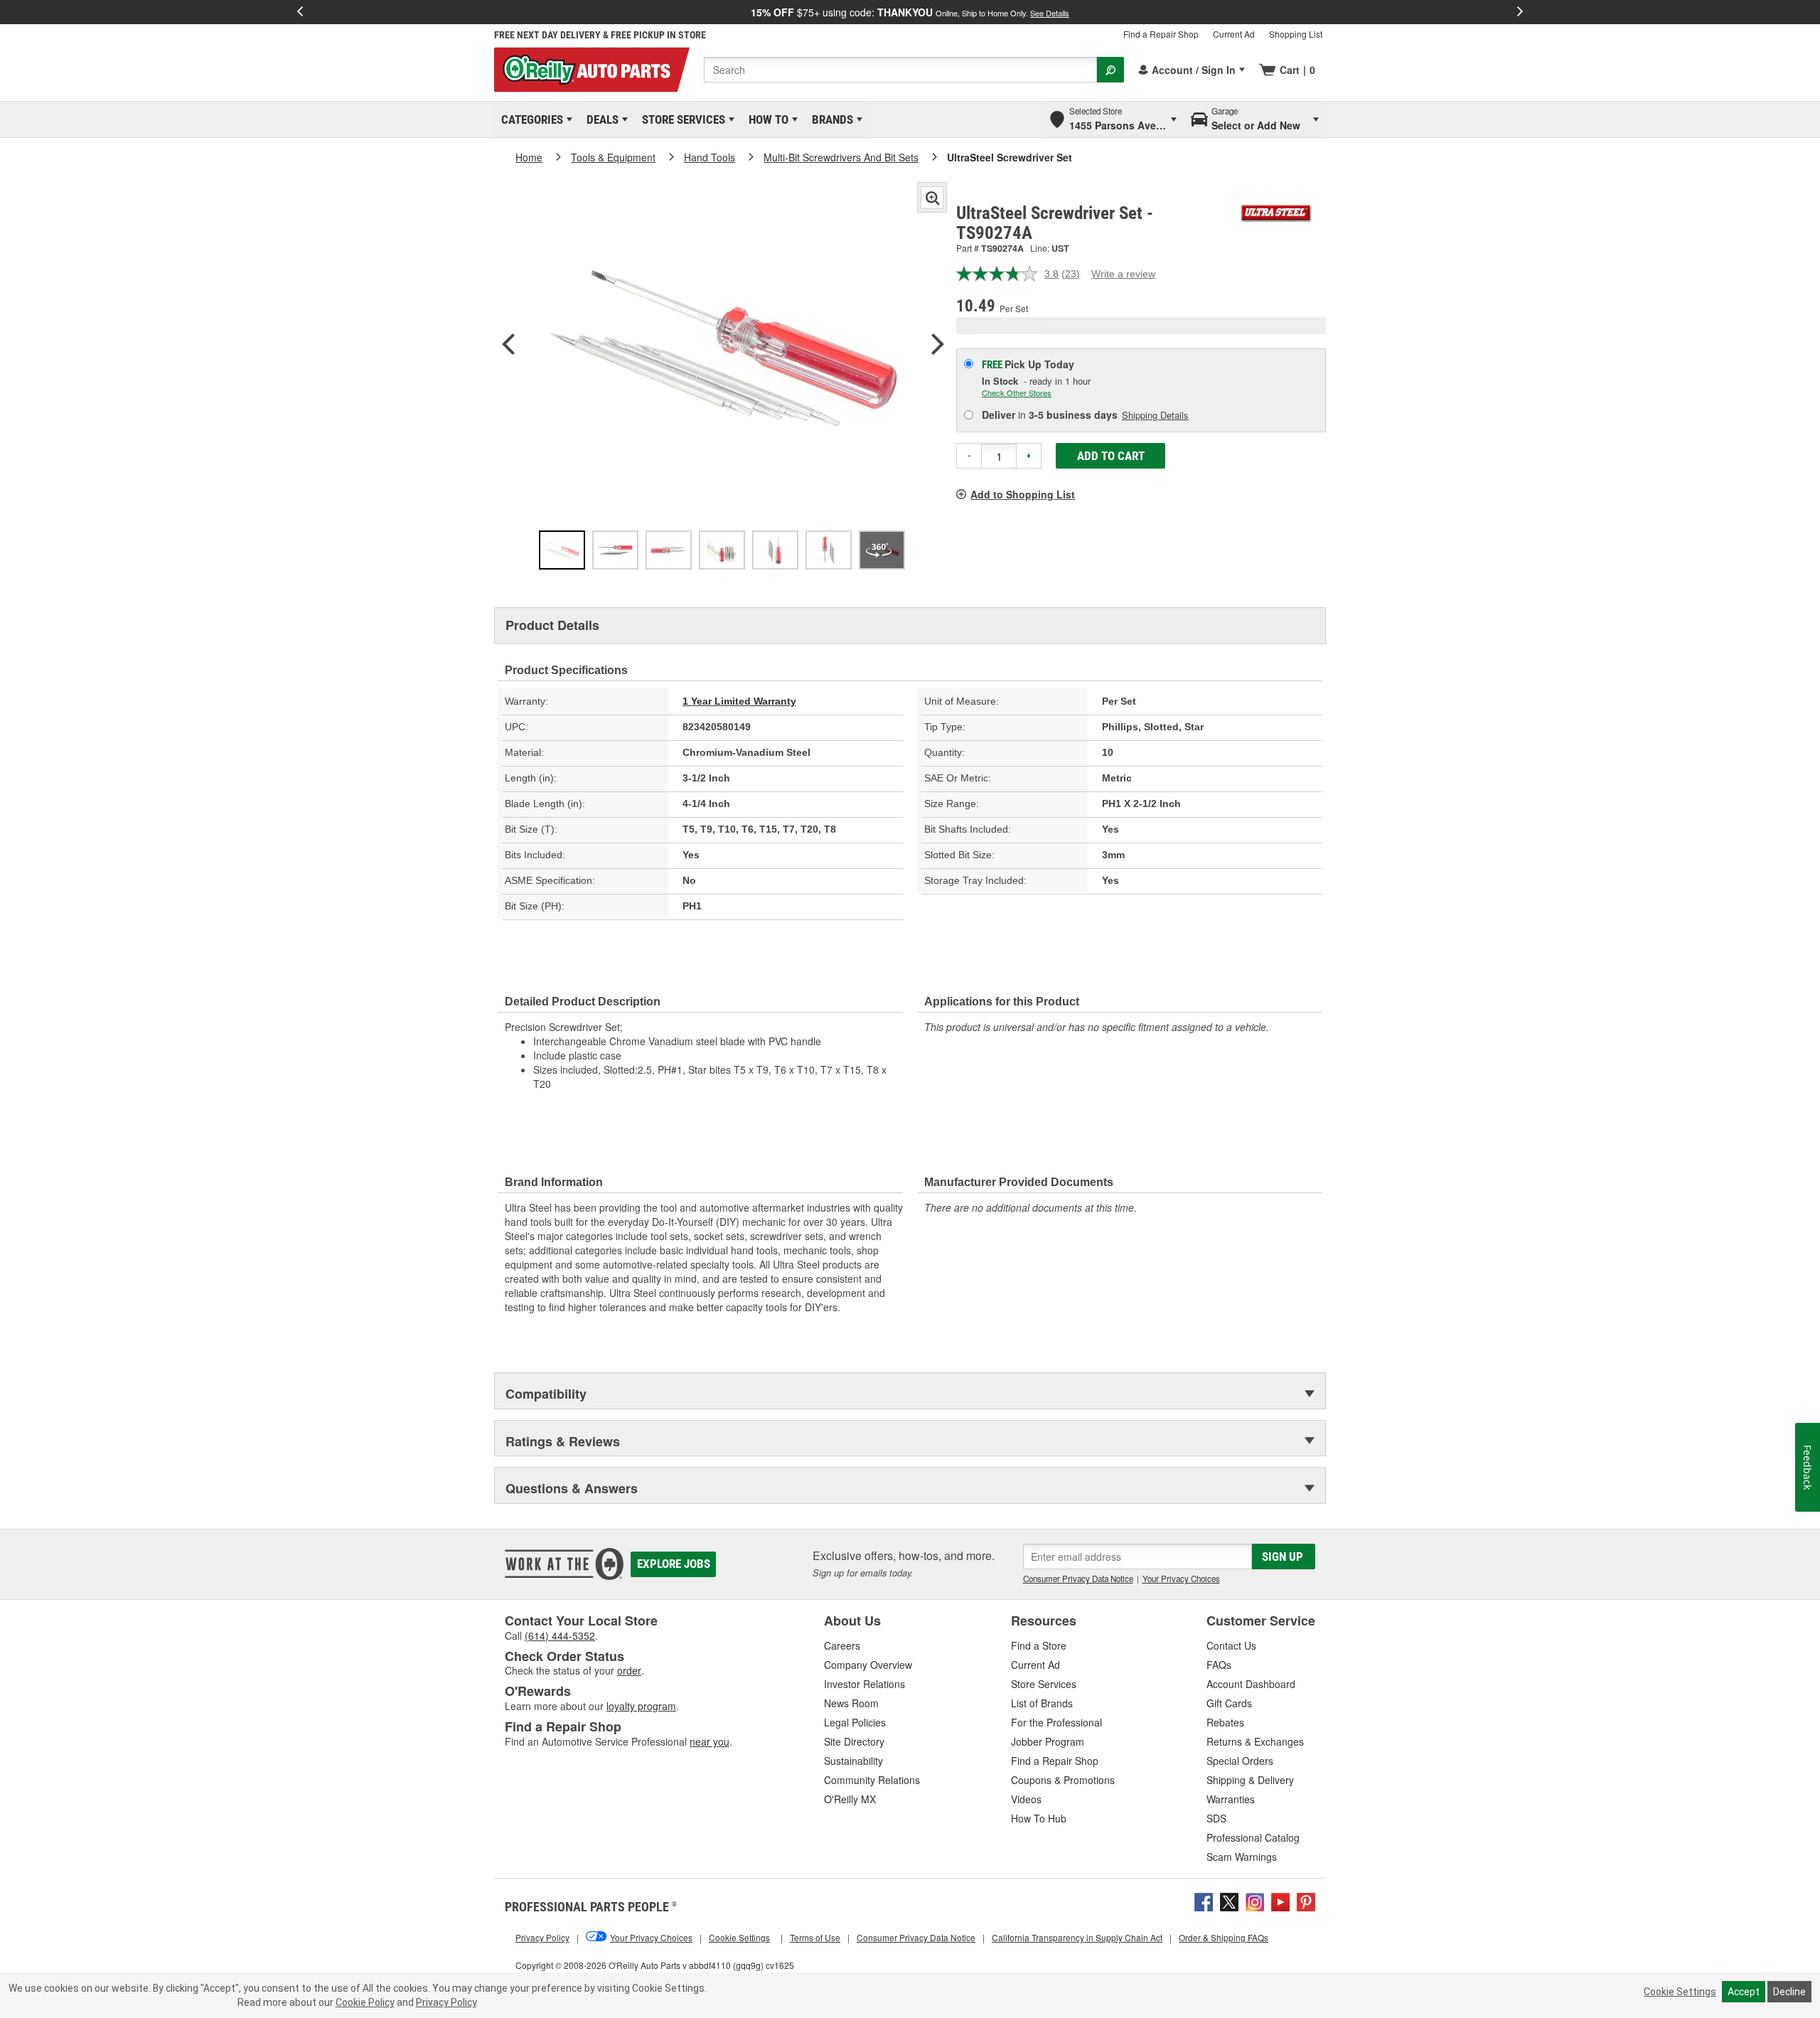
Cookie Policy (365, 2002)
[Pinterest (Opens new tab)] (1306, 1900)
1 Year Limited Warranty (739, 701)
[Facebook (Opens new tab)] (1204, 1900)
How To (766, 119)
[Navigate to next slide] (1520, 12)
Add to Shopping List (1023, 494)
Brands (830, 119)
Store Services (681, 119)
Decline (1789, 1992)
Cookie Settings (1680, 1992)
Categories (530, 119)
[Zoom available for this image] (932, 198)
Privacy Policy (446, 2002)
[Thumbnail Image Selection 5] (775, 550)
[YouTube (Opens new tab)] (1280, 1900)
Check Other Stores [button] (1017, 393)
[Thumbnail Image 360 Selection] (882, 550)
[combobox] (900, 70)
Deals (600, 119)
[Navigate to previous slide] (300, 12)
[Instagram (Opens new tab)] (1255, 1900)
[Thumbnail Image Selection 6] (829, 550)
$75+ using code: (910, 12)
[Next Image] (938, 346)
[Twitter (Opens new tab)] (1229, 1900)
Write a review (1123, 274)
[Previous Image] (508, 346)
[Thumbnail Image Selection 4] (722, 550)
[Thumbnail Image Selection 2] (615, 550)
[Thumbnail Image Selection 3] (669, 550)
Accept (1744, 1992)
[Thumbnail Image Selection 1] (562, 550)
